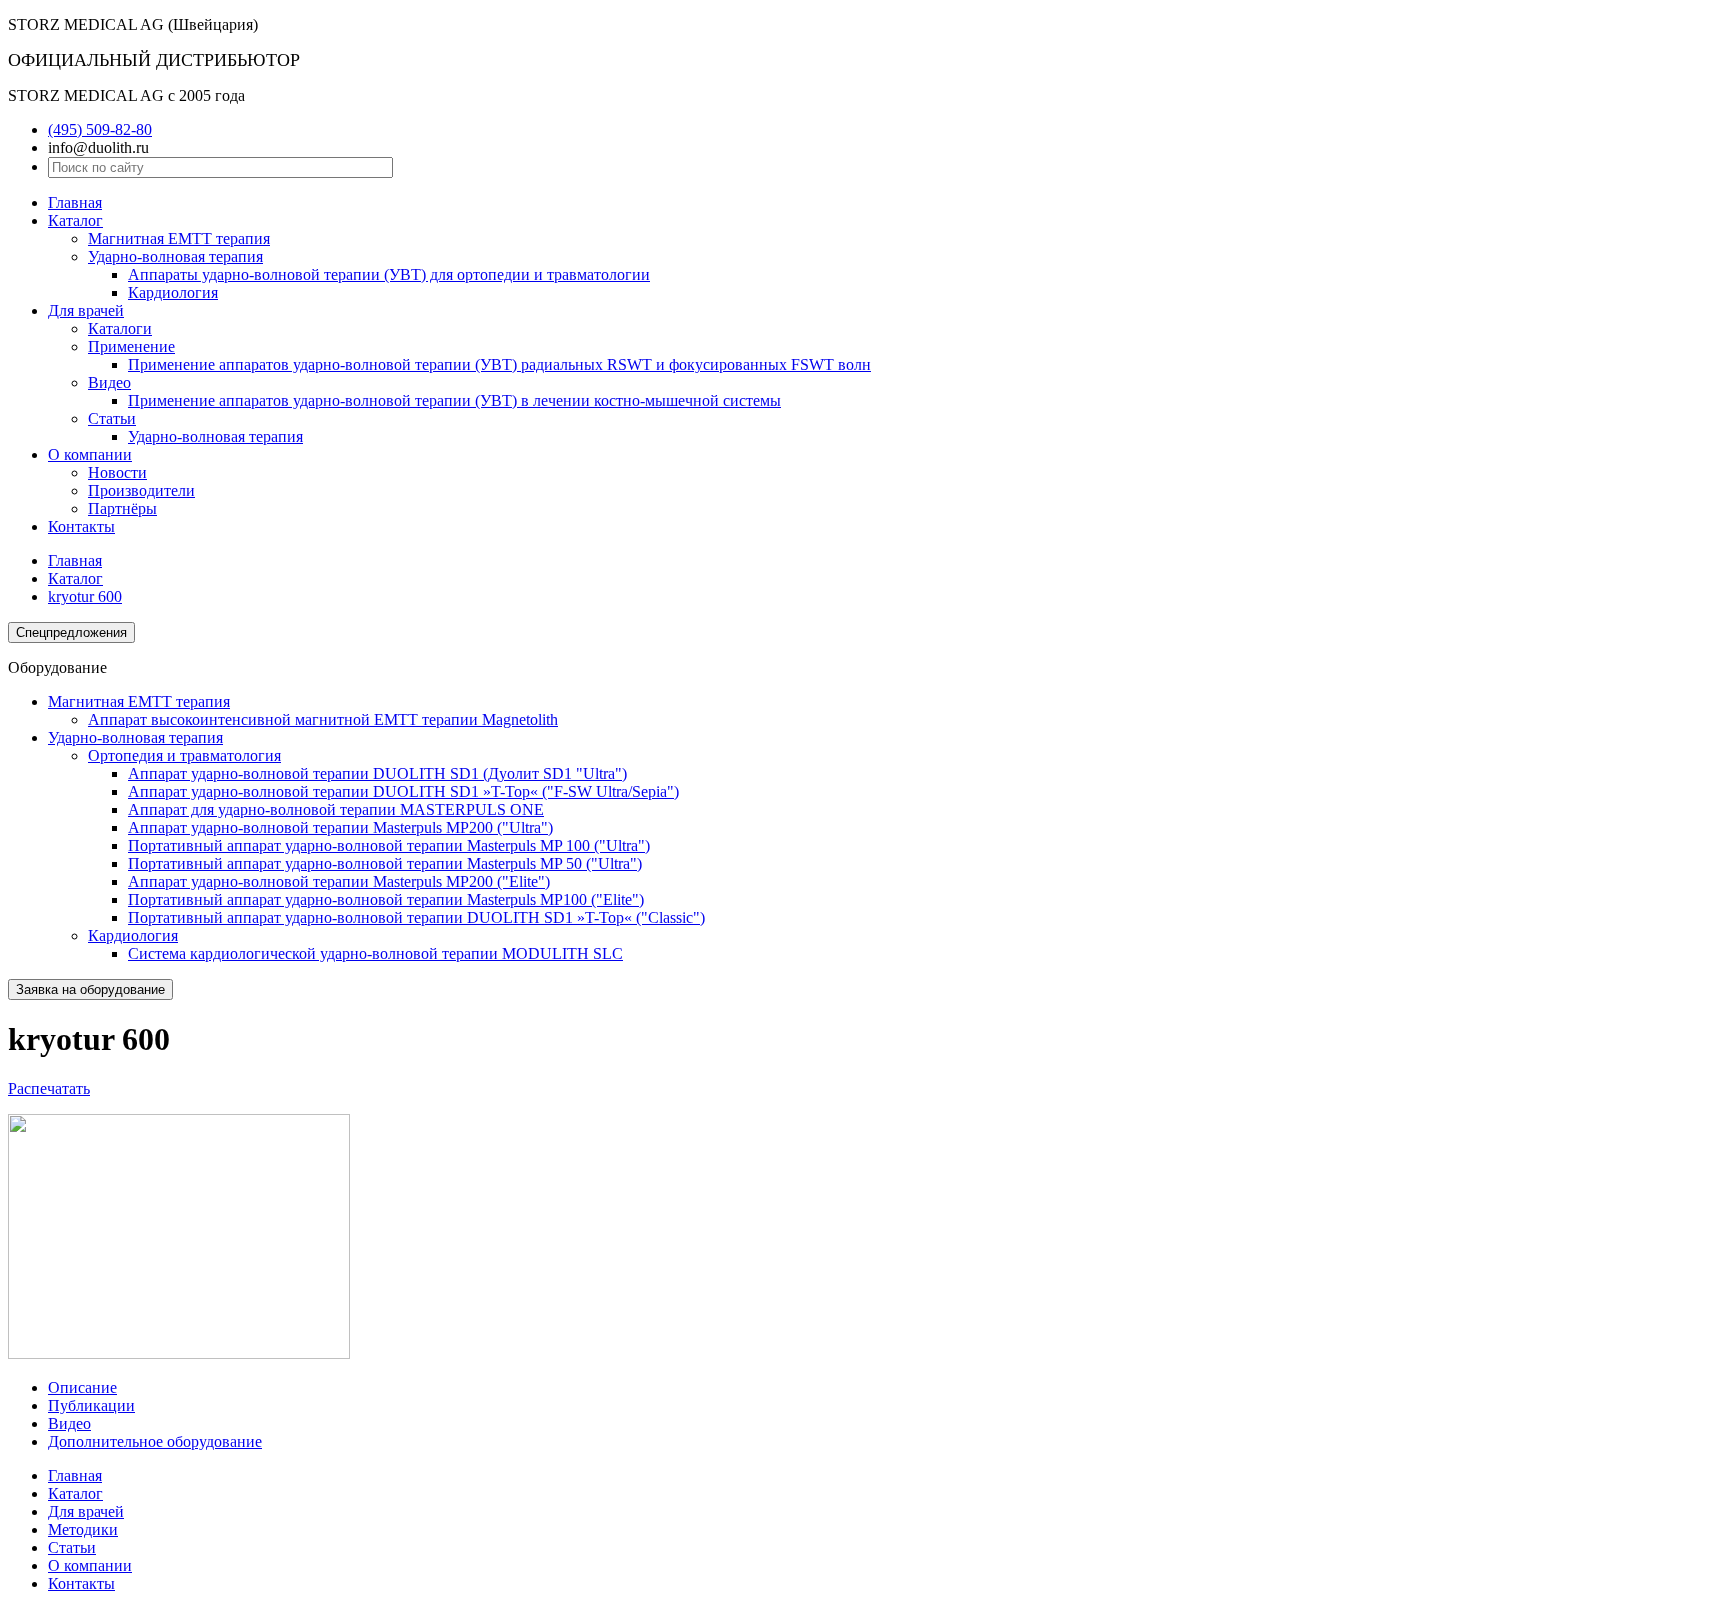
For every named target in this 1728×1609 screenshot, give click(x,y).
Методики (83, 1529)
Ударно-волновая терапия (175, 256)
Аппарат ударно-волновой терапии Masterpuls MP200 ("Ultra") (340, 827)
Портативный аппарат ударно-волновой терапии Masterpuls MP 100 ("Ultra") (389, 845)
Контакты (81, 526)
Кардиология (173, 292)
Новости (117, 472)
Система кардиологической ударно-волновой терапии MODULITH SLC (375, 953)
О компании (90, 454)
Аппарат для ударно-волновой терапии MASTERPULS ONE (336, 809)
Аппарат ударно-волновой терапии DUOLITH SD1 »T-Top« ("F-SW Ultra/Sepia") (403, 791)
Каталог (75, 220)
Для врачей (86, 310)
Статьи (112, 418)
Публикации (91, 1405)
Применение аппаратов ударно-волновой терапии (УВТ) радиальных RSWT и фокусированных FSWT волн (499, 364)
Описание (82, 1387)
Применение (131, 346)
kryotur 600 (85, 596)
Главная (75, 202)
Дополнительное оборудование (155, 1441)
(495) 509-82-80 (100, 129)
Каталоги (120, 328)
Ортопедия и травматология (184, 755)
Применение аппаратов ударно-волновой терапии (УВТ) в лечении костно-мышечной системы (454, 400)
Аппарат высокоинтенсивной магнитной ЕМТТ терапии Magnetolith (323, 719)
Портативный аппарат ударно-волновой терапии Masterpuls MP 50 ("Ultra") (385, 863)
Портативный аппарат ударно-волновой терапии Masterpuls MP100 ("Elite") (386, 899)
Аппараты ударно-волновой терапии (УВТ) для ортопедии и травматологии (389, 274)
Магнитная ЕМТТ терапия (179, 238)
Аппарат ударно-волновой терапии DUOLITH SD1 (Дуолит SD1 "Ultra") (377, 773)
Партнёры (122, 508)
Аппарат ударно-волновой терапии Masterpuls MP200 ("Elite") (339, 881)
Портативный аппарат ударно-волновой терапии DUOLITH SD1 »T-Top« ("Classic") (416, 917)
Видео (109, 382)
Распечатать (49, 1088)
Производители (141, 490)
